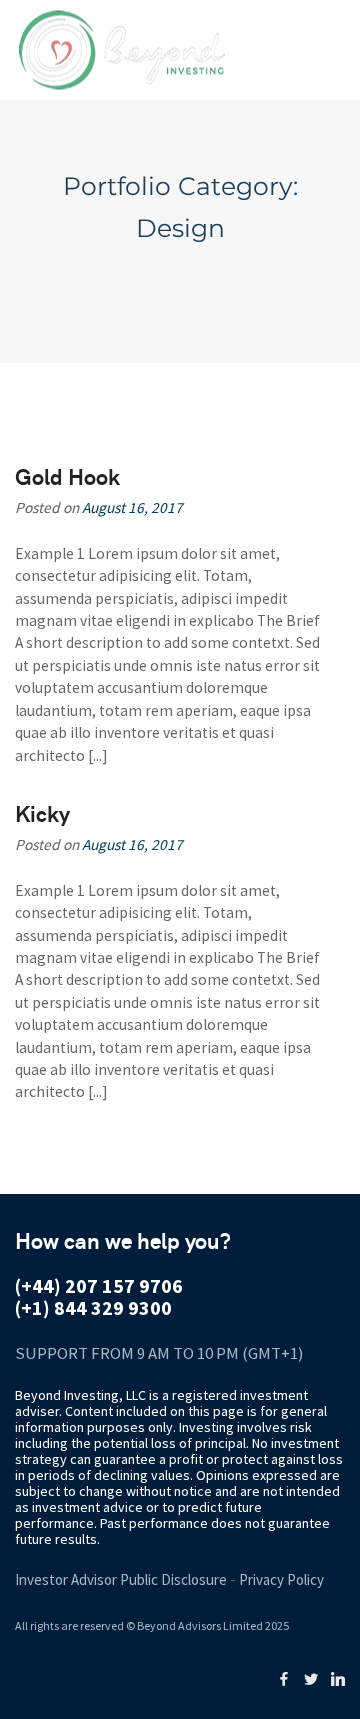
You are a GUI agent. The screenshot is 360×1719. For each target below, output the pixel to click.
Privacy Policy (281, 1579)
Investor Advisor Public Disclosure (121, 1579)
